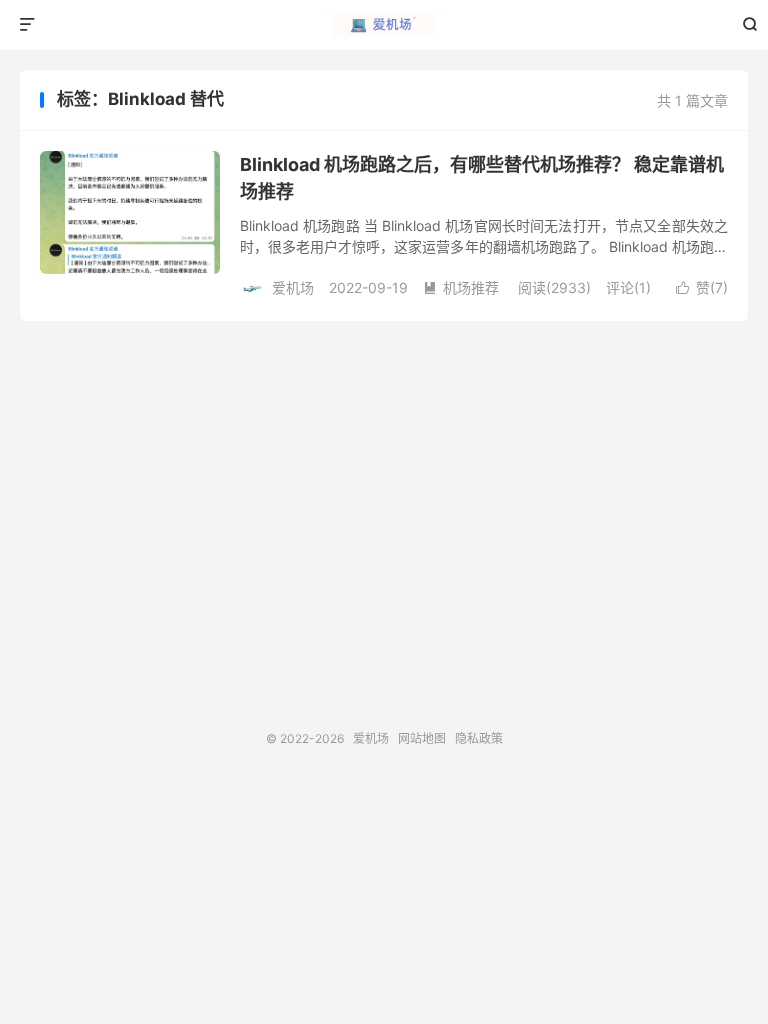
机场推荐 (461, 287)
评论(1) (628, 287)
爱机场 (384, 25)
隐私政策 (479, 738)
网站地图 (422, 738)
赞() (702, 287)
